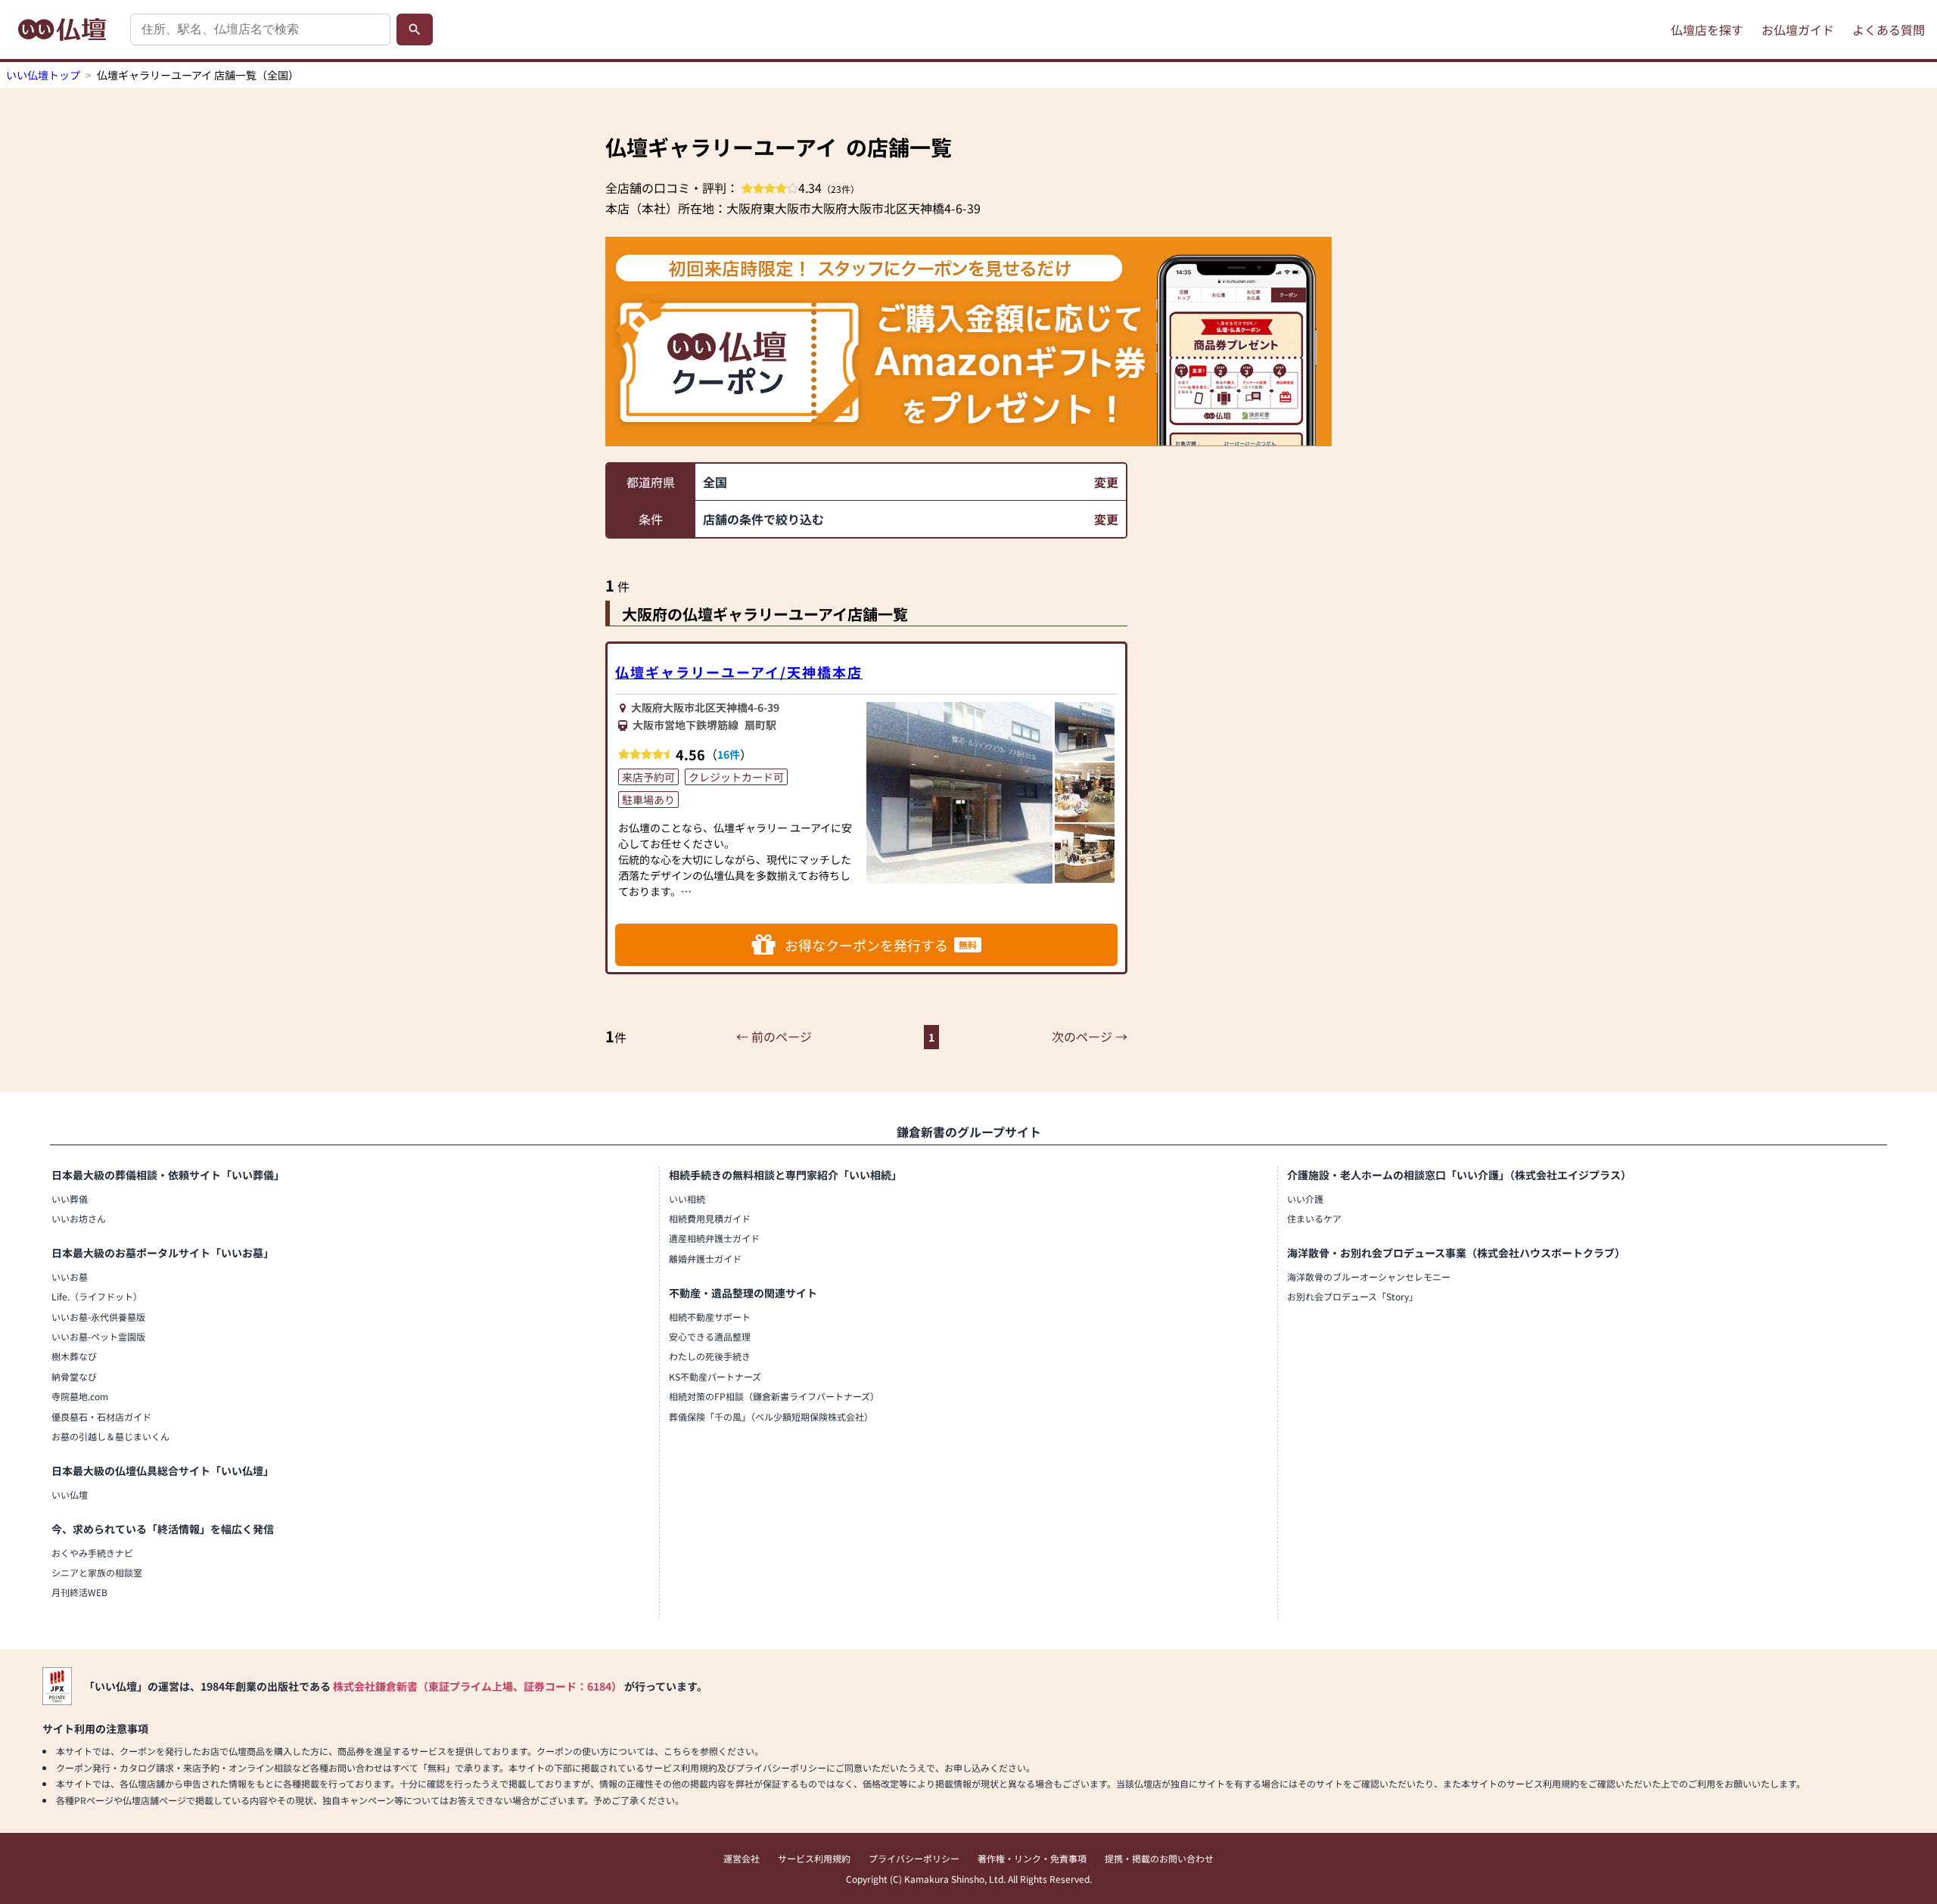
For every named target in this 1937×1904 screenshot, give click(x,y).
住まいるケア (1314, 1218)
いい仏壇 (70, 1494)
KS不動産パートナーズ (715, 1376)
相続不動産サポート (710, 1317)
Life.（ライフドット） (97, 1296)
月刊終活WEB (79, 1592)
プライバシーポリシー (914, 1858)
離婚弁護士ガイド (705, 1258)
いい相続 (687, 1199)
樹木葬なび (74, 1356)
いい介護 (1305, 1199)
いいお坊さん (79, 1218)
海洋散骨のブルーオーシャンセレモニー (1369, 1277)
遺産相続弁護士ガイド (714, 1238)
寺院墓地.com (80, 1396)
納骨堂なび (74, 1376)
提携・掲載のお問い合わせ (1159, 1858)
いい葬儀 (70, 1199)
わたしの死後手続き (710, 1356)
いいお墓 (70, 1277)
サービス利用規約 (814, 1858)
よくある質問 (1889, 30)
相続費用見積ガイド (710, 1218)
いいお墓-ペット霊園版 (98, 1336)
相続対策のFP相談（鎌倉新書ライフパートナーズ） (774, 1396)
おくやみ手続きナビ (92, 1553)
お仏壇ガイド (1798, 30)
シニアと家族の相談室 (97, 1572)
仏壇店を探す (1707, 30)
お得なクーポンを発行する (881, 945)
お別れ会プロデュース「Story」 (1352, 1296)
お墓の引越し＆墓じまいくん (110, 1436)
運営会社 (742, 1858)
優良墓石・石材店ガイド (101, 1416)
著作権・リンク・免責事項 (1032, 1858)
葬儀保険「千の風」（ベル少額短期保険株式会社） (771, 1416)
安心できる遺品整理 (710, 1336)
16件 (729, 754)
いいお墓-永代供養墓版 (98, 1317)
